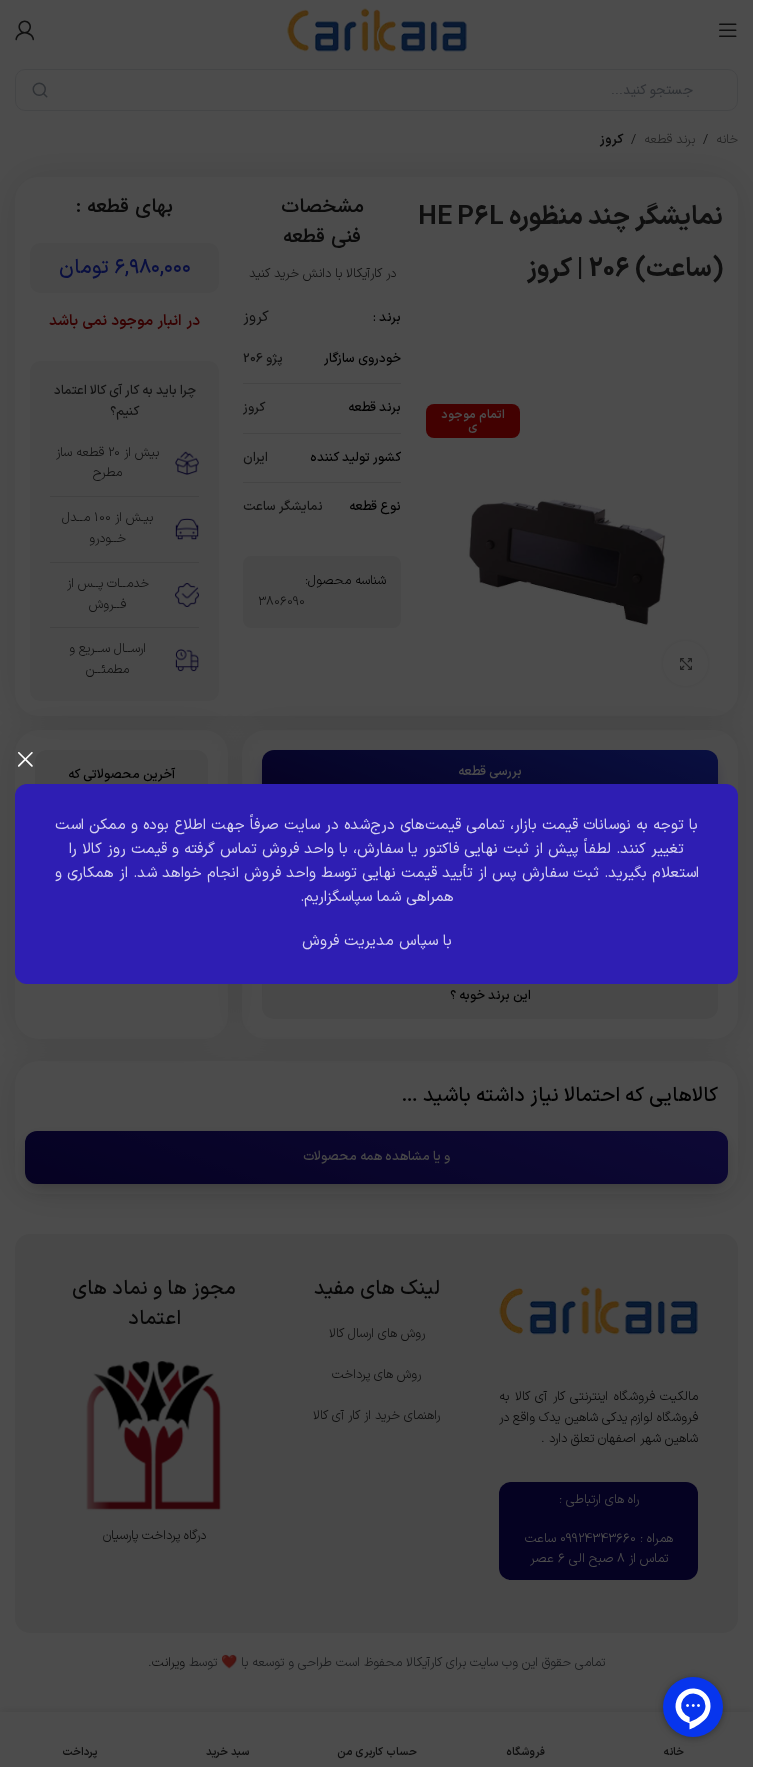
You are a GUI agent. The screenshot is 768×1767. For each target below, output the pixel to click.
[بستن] (25, 759)
